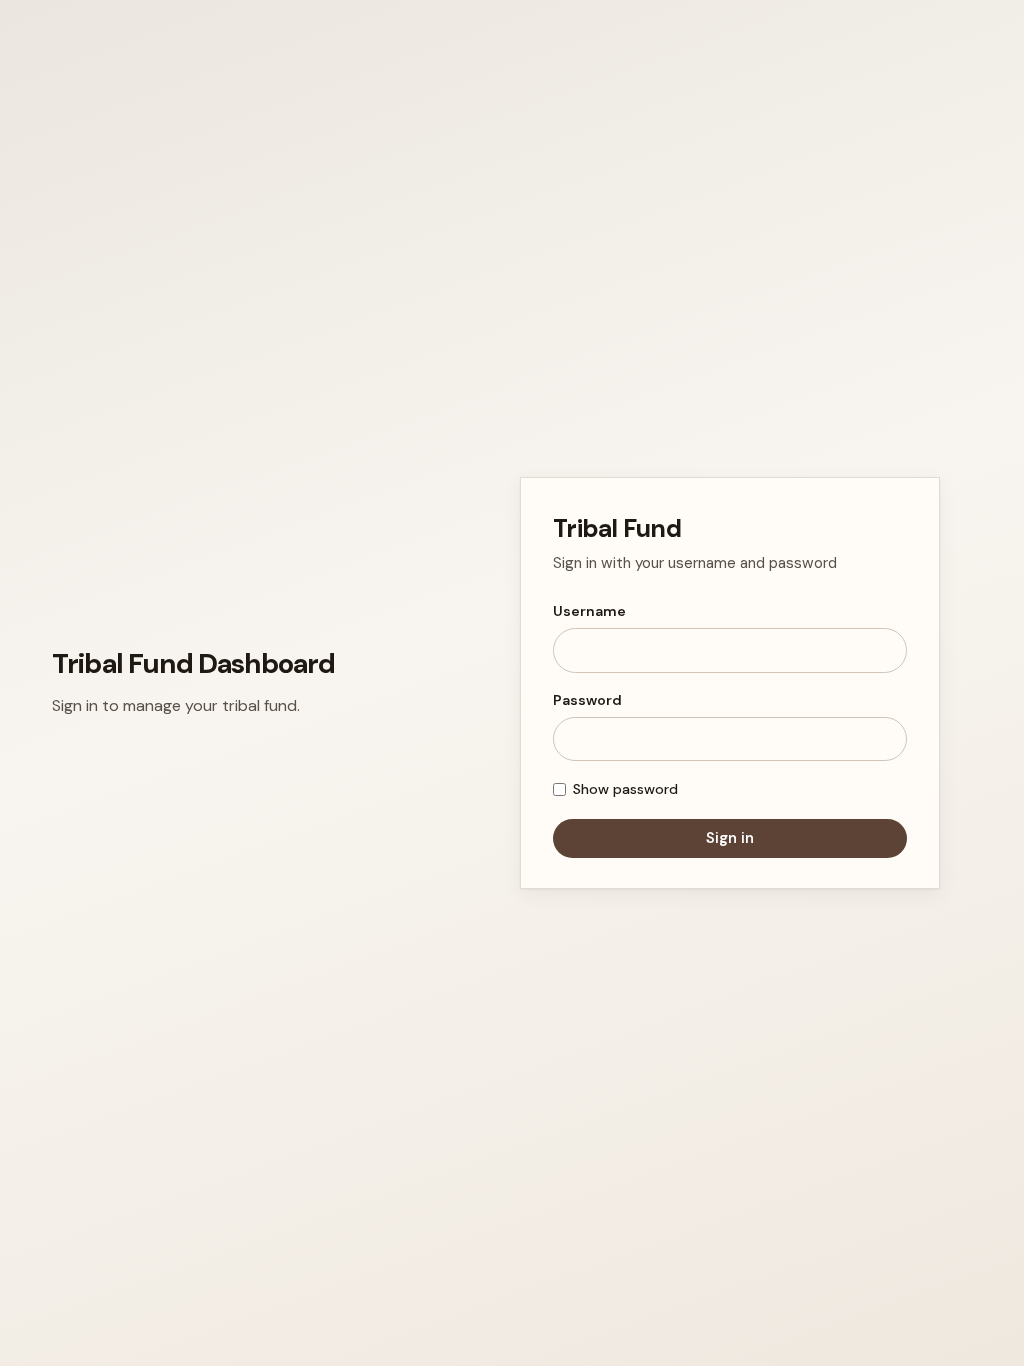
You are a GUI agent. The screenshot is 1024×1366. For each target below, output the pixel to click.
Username (589, 611)
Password (587, 700)
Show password (625, 789)
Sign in (730, 838)
